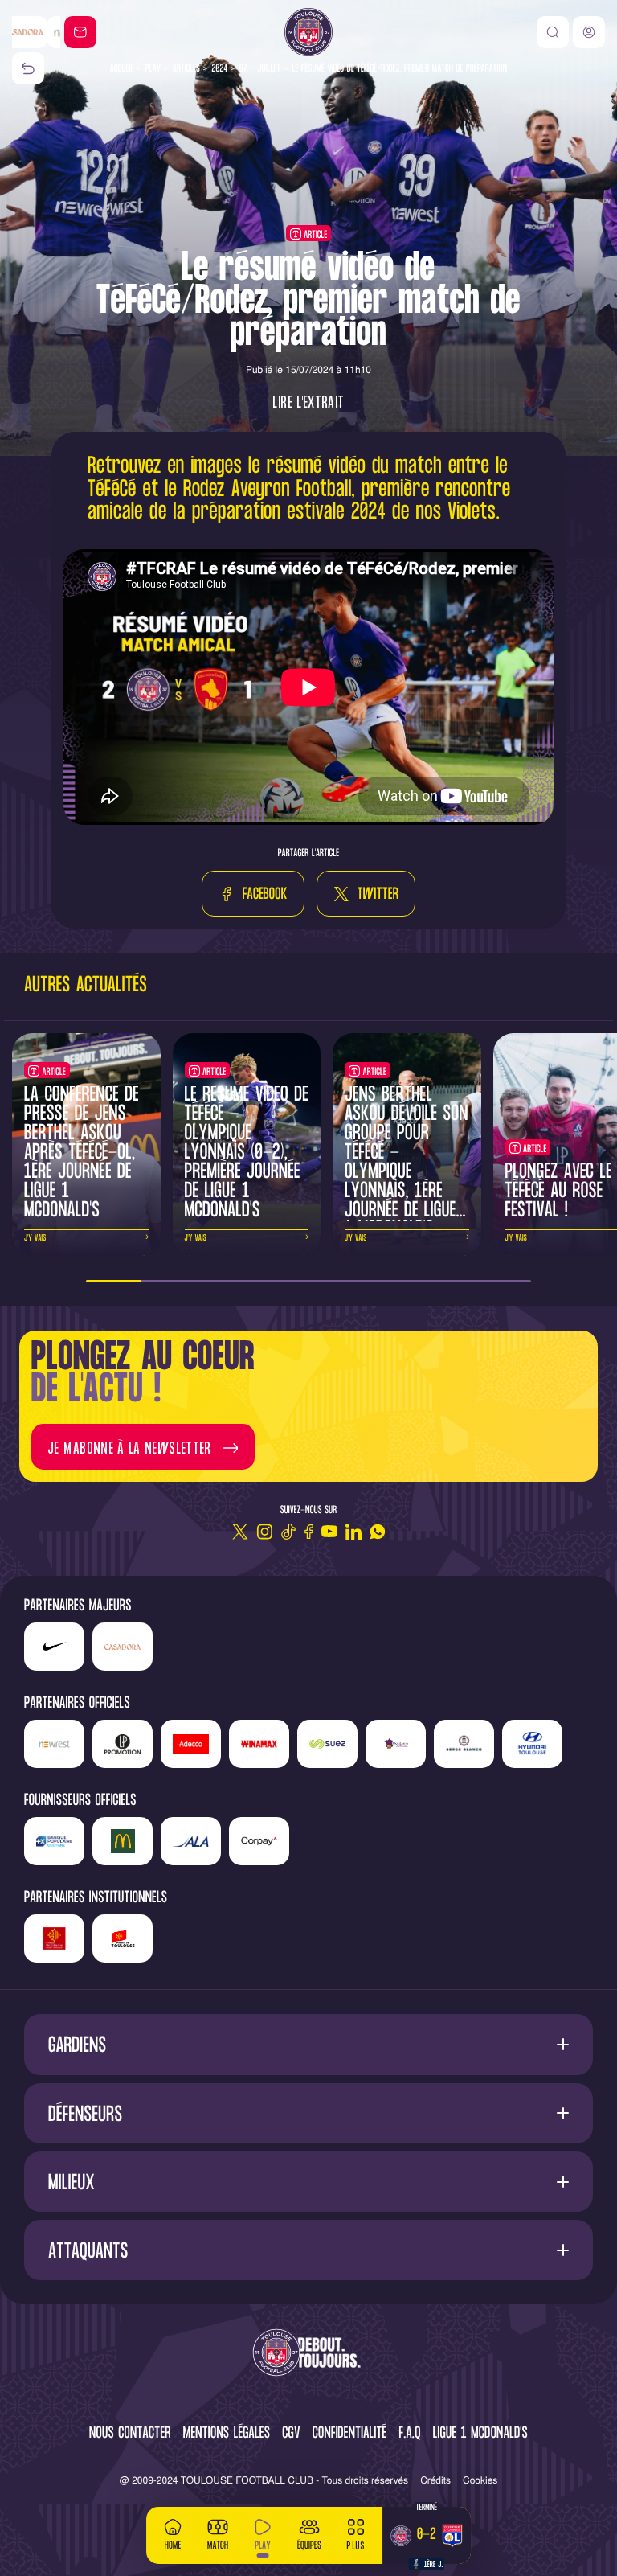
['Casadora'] (123, 1647)
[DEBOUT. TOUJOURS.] (308, 2354)
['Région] (54, 1938)
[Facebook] (309, 1532)
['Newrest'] (36, 32)
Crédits (435, 2480)
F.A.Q (409, 2434)
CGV (291, 2434)
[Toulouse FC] (308, 32)
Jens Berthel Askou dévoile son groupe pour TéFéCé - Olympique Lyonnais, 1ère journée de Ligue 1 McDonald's (407, 1163)
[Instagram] (264, 1532)
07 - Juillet (260, 69)
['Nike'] (54, 1647)
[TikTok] (288, 1532)
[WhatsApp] (378, 1532)
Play (153, 69)
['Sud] (396, 1744)
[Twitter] (240, 1532)
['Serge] (464, 1744)
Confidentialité (350, 2434)
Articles (186, 69)
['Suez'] (327, 1744)
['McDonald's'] (123, 1841)
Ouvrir (309, 2044)
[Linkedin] (353, 1532)
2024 (219, 69)
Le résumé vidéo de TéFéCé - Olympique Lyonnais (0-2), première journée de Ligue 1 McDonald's (247, 1153)
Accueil (122, 69)
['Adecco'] (191, 1744)
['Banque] (54, 1841)
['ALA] (191, 1841)
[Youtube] (329, 1532)
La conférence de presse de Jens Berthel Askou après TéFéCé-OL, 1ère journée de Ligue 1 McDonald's (82, 1153)
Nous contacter (130, 2434)
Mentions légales (227, 2434)
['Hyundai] (532, 1744)
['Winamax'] (259, 1744)
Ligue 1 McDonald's (480, 2434)
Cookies (480, 2480)
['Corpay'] (259, 1841)
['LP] (123, 1744)
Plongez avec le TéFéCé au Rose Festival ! (559, 1192)
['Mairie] (123, 1938)
